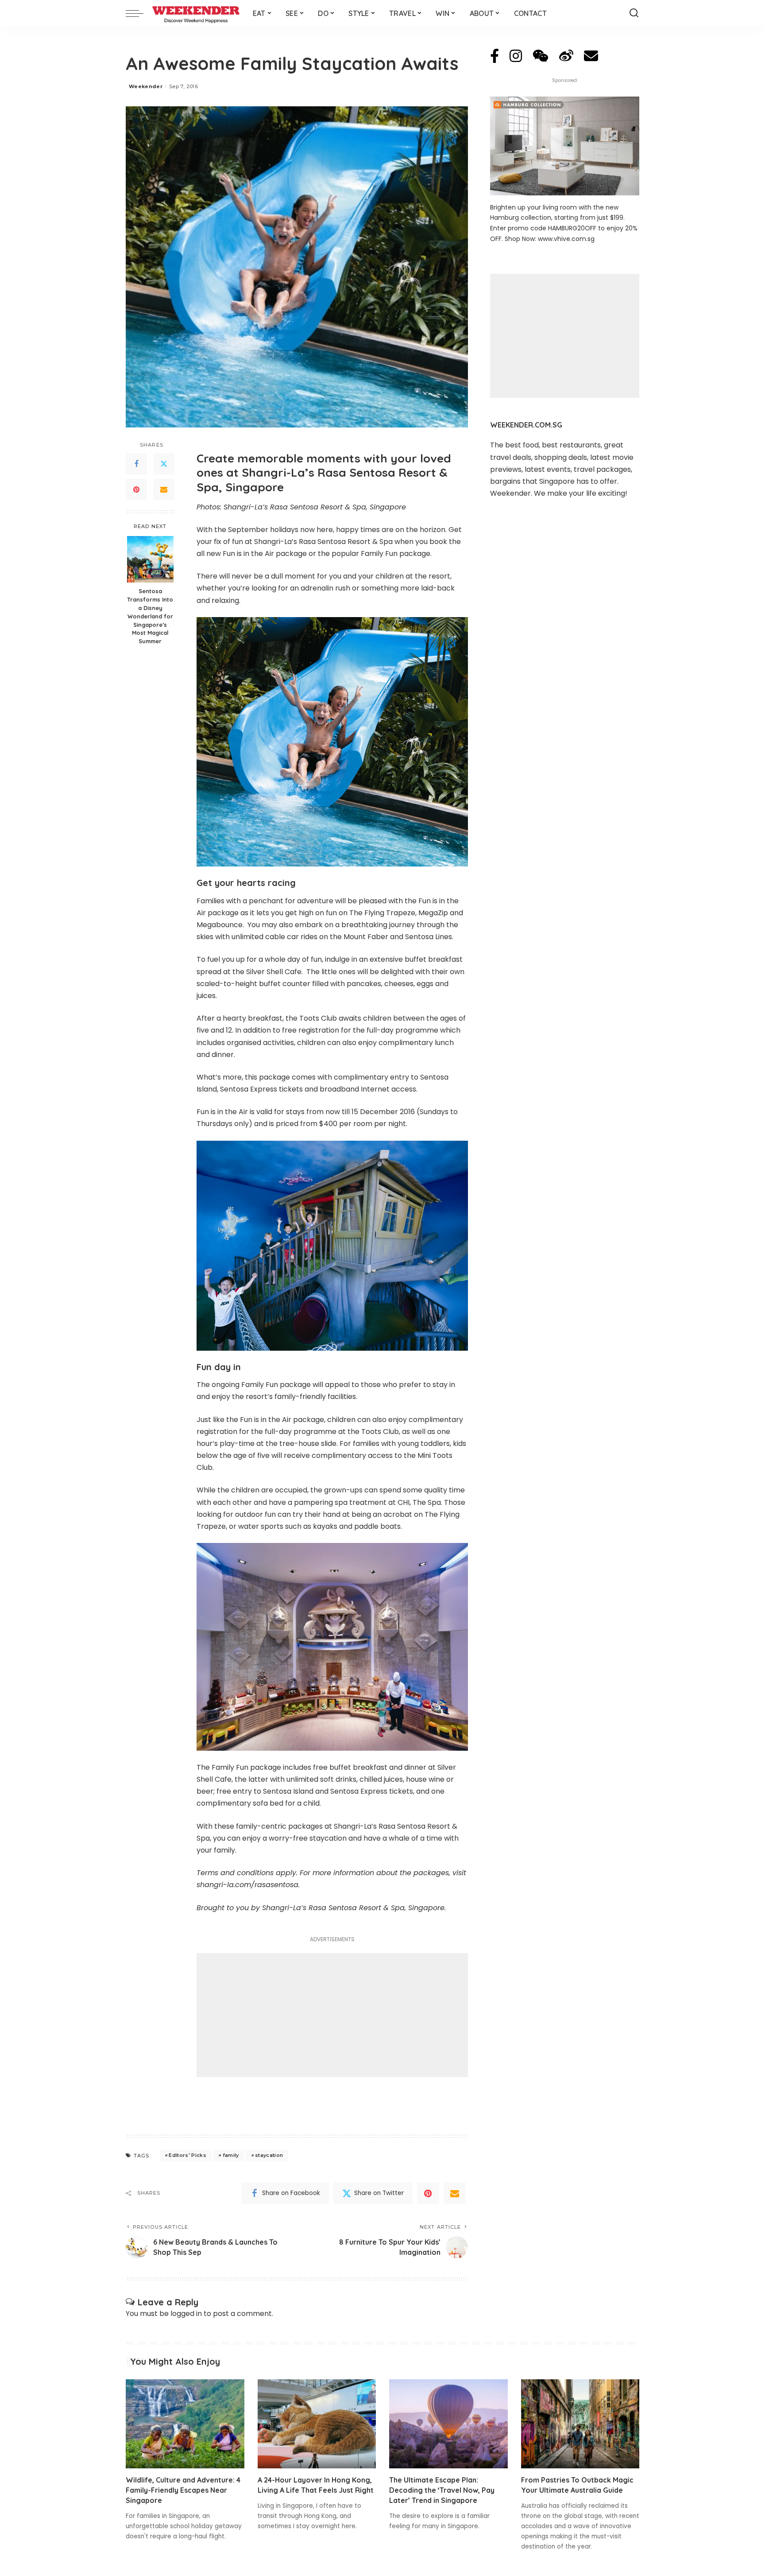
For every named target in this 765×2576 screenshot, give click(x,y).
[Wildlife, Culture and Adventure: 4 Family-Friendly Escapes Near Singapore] (185, 2424)
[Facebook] (136, 464)
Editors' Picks (187, 2155)
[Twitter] (164, 464)
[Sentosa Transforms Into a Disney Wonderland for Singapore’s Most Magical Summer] (150, 559)
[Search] (634, 13)
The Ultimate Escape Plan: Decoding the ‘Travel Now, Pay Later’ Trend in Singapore (442, 2490)
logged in (186, 2314)
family (231, 2155)
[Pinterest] (136, 490)
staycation (269, 2155)
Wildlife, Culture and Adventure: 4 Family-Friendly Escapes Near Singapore (183, 2490)
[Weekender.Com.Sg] (196, 13)
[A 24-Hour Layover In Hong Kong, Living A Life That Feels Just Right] (317, 2424)
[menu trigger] (139, 13)
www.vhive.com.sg (566, 239)
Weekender (146, 86)
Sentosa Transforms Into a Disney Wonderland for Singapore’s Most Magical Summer (150, 616)
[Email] (164, 490)
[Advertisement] (332, 2015)
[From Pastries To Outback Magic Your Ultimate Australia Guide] (580, 2424)
